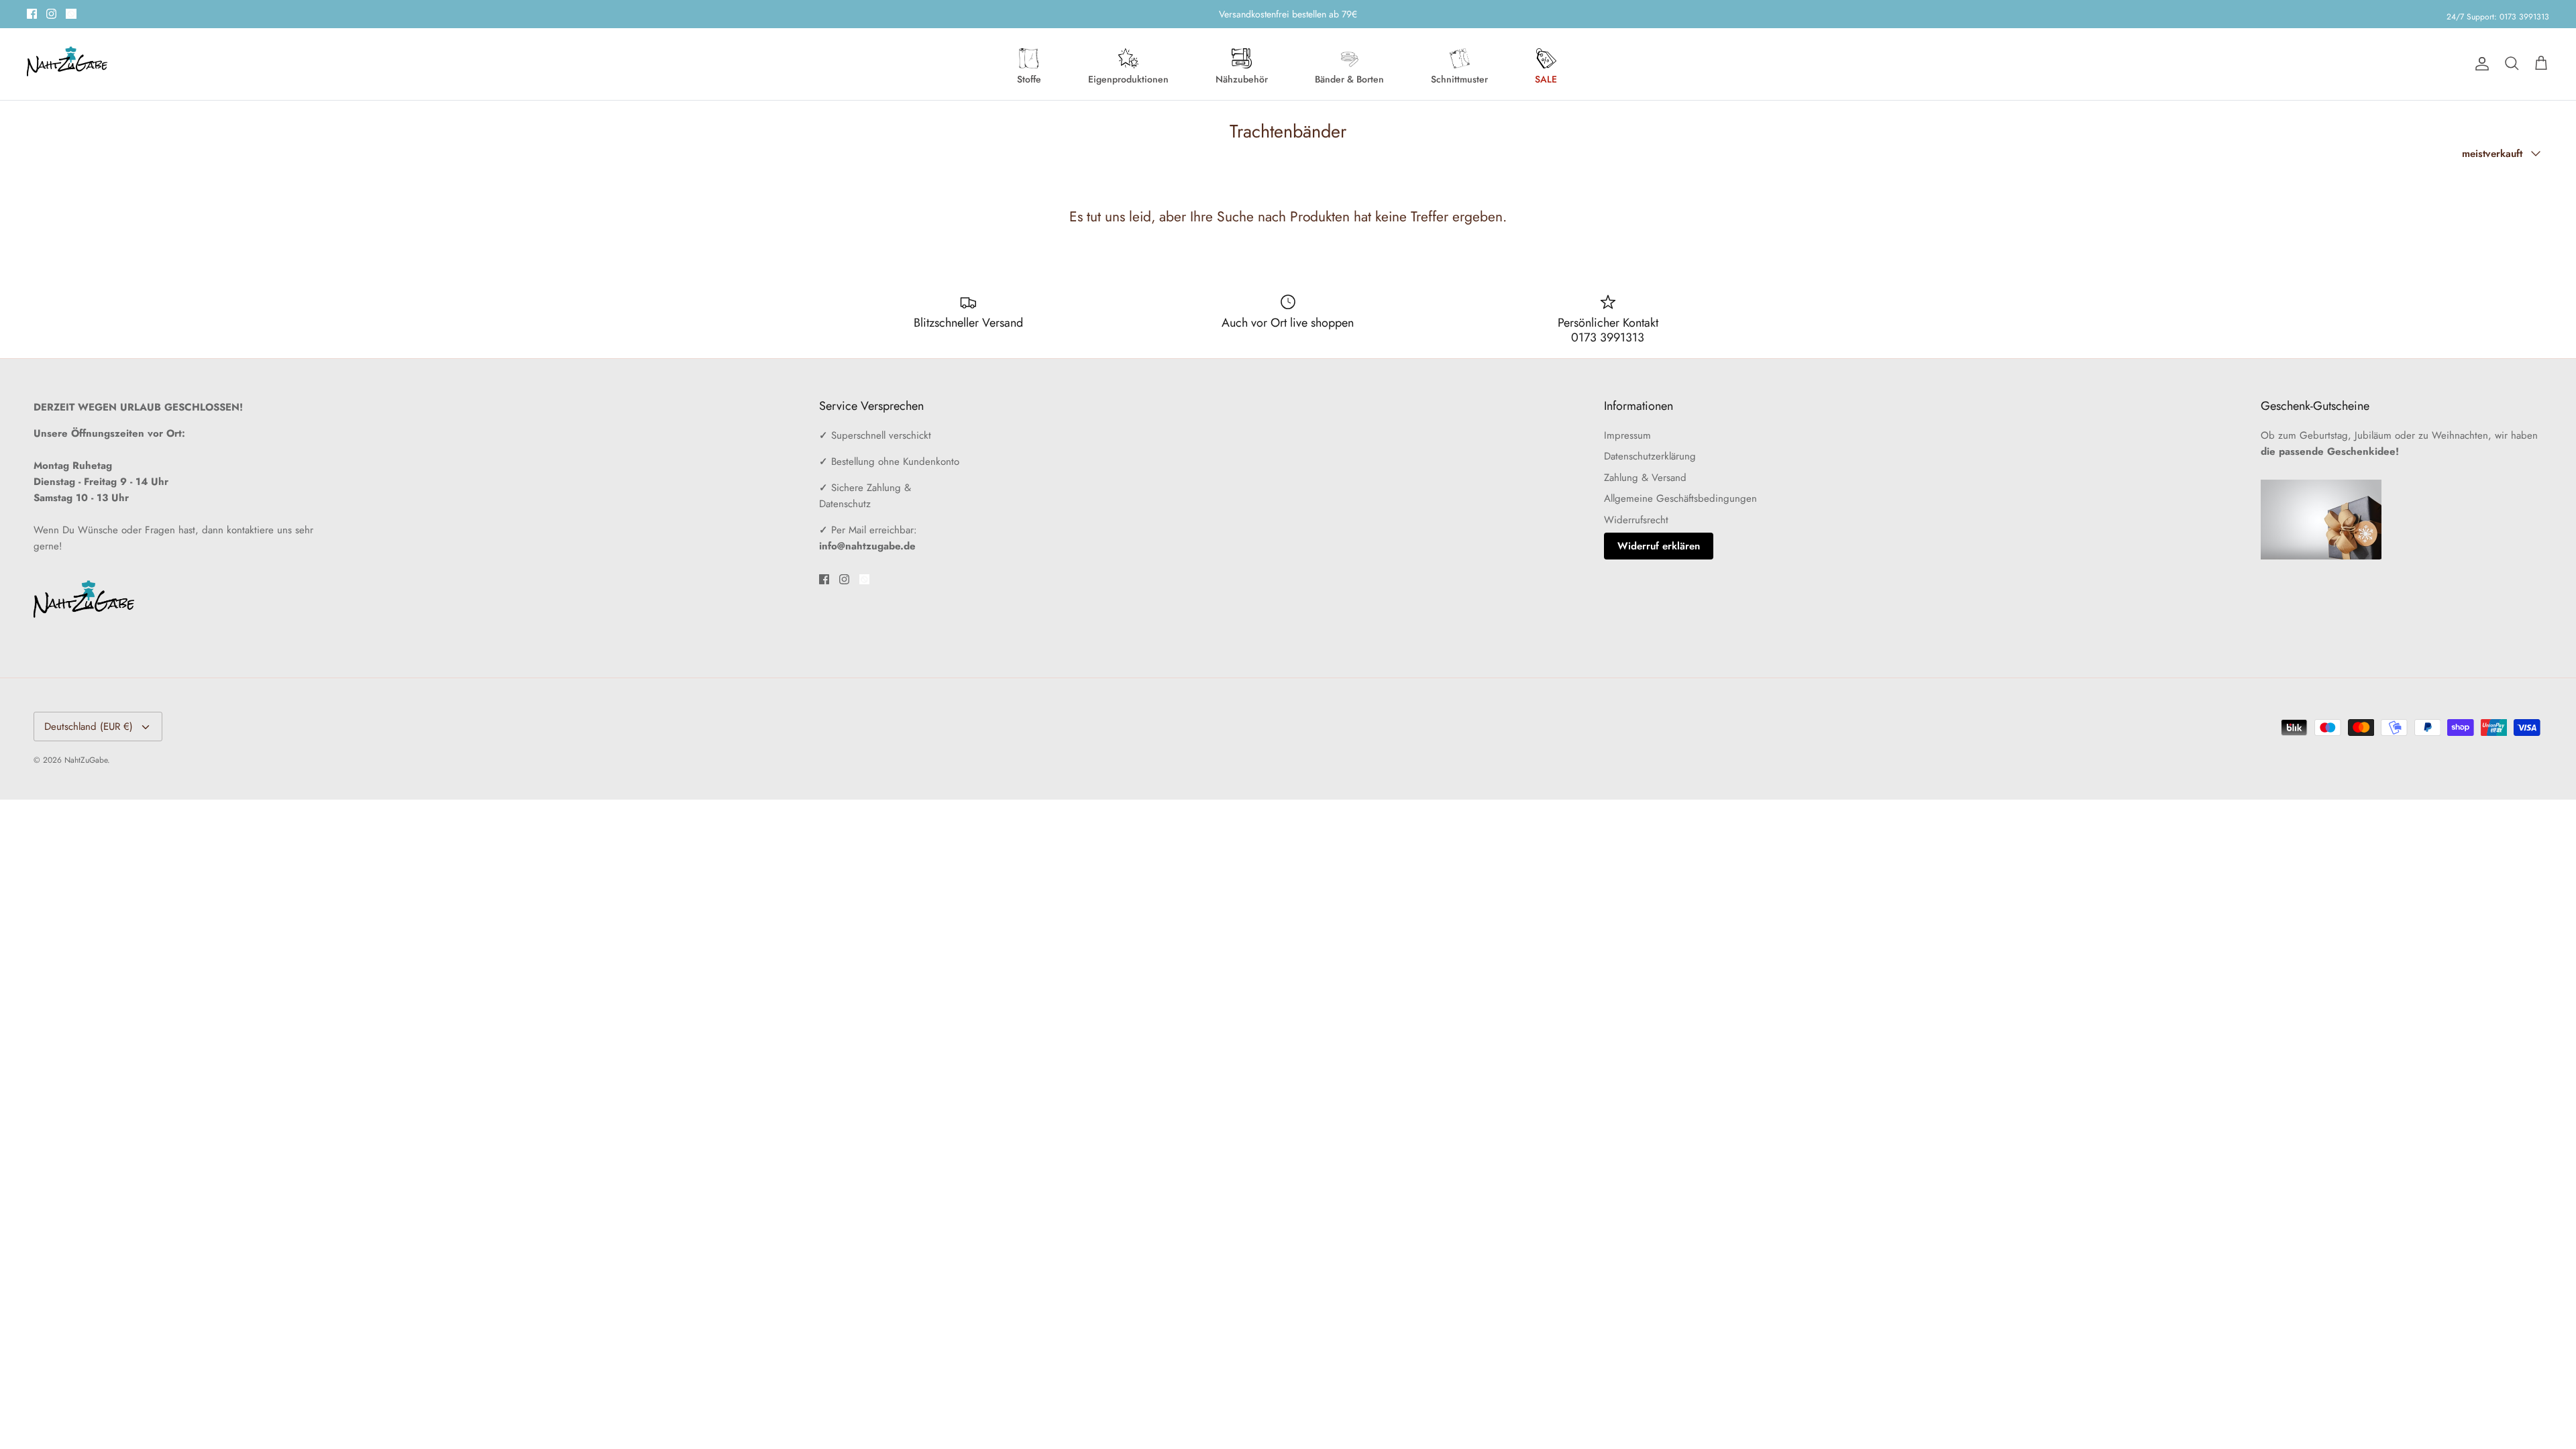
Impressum (1627, 435)
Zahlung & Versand (1645, 478)
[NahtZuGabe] (67, 64)
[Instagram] (51, 14)
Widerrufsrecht (1636, 520)
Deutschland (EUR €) (89, 727)
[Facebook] (32, 14)
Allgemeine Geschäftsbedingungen (1680, 498)
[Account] (2479, 64)
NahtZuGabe (86, 760)
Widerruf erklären (1659, 546)
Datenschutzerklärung (1650, 456)
